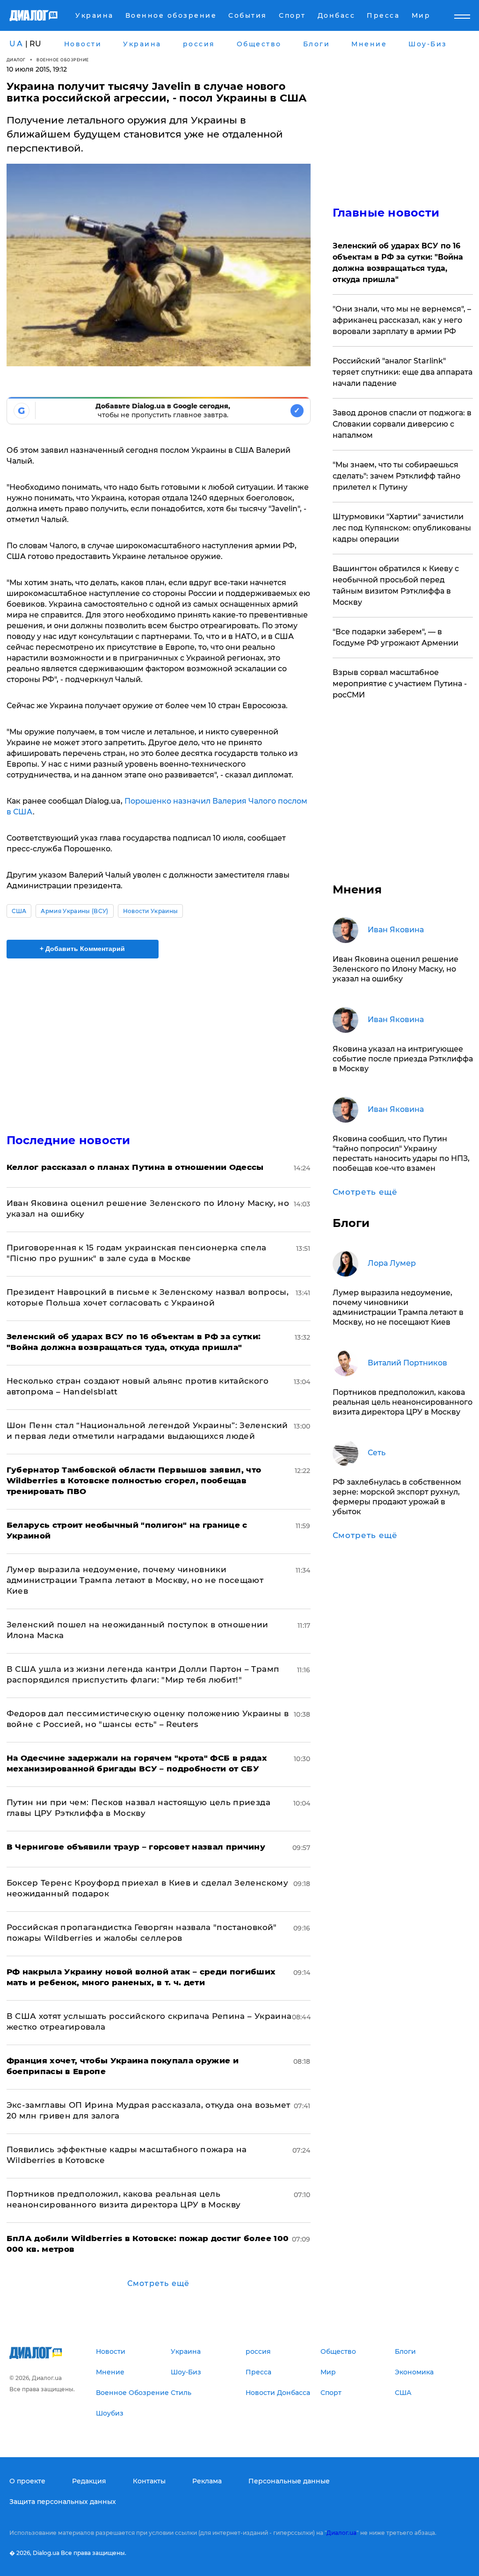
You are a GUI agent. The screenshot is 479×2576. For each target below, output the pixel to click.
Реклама (207, 2481)
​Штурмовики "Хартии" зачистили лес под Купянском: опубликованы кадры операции (402, 528)
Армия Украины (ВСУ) (74, 911)
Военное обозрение (63, 60)
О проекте (27, 2481)
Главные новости (386, 213)
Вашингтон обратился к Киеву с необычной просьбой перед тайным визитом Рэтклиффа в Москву (396, 585)
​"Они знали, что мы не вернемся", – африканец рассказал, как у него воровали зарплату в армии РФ (402, 320)
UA (16, 44)
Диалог (16, 60)
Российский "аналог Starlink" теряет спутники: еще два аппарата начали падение (403, 372)
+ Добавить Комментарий (82, 949)
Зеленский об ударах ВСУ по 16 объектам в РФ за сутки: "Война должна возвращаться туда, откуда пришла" (398, 263)
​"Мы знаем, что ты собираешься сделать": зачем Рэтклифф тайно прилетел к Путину (396, 476)
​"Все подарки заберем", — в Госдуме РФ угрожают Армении (396, 637)
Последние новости (69, 1140)
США (19, 911)
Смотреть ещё (158, 2283)
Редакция (89, 2481)
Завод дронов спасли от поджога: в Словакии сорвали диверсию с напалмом (402, 424)
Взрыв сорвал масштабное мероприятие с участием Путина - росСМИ (400, 684)
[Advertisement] (159, 1040)
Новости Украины (151, 911)
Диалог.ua (341, 2533)
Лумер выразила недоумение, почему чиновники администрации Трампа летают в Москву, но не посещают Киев (135, 1580)
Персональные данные (289, 2481)
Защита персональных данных (63, 2502)
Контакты (149, 2481)
